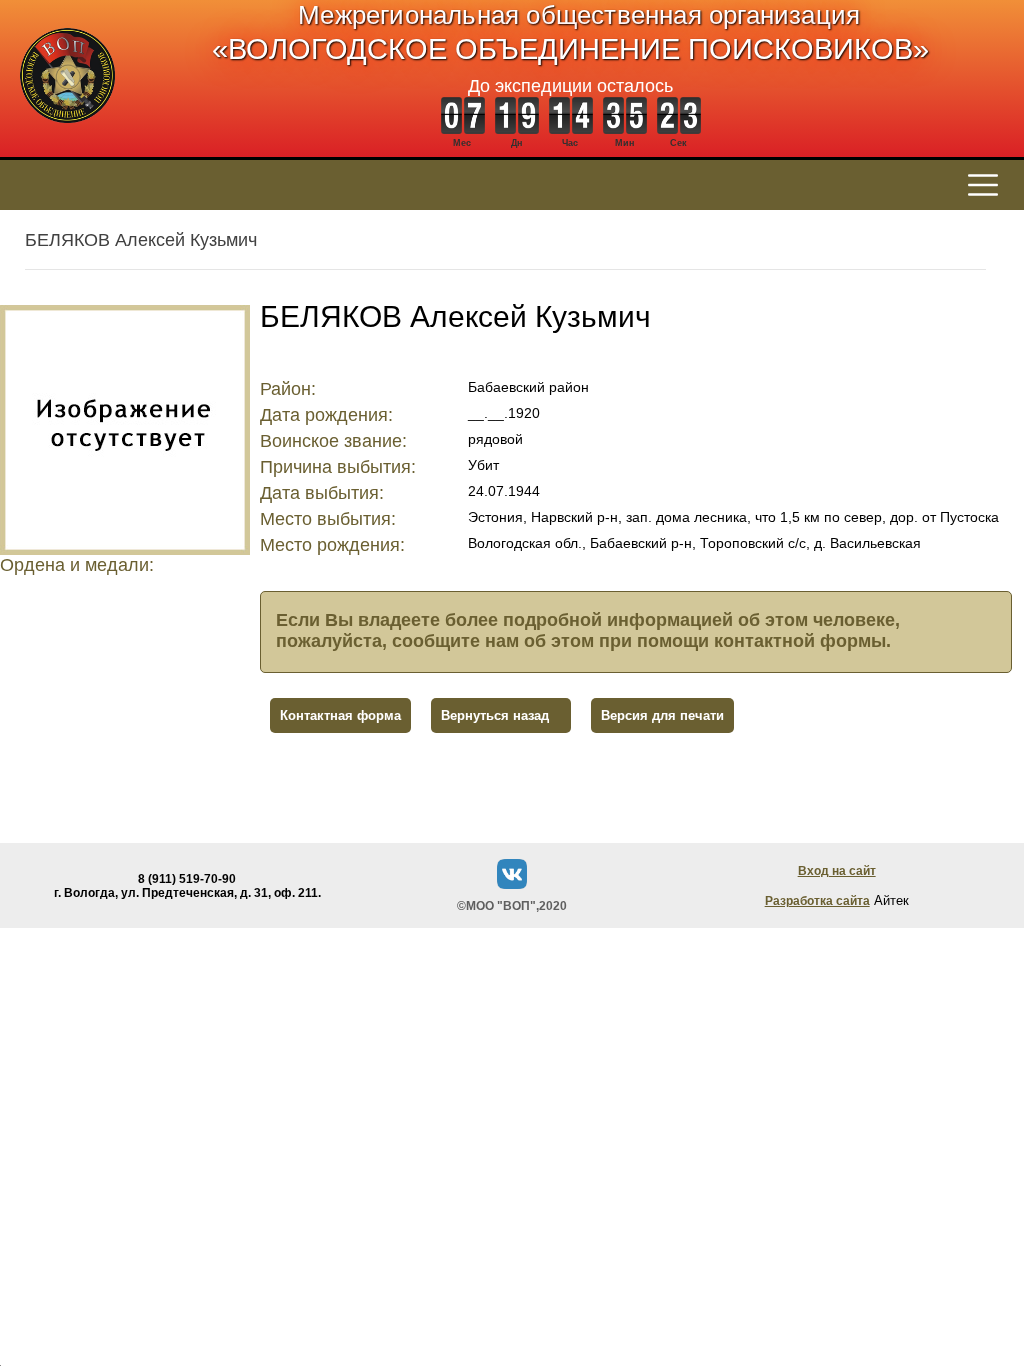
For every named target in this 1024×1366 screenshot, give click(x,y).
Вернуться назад (495, 715)
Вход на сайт (837, 871)
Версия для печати (662, 715)
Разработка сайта (817, 901)
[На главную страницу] (67, 133)
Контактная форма (340, 715)
